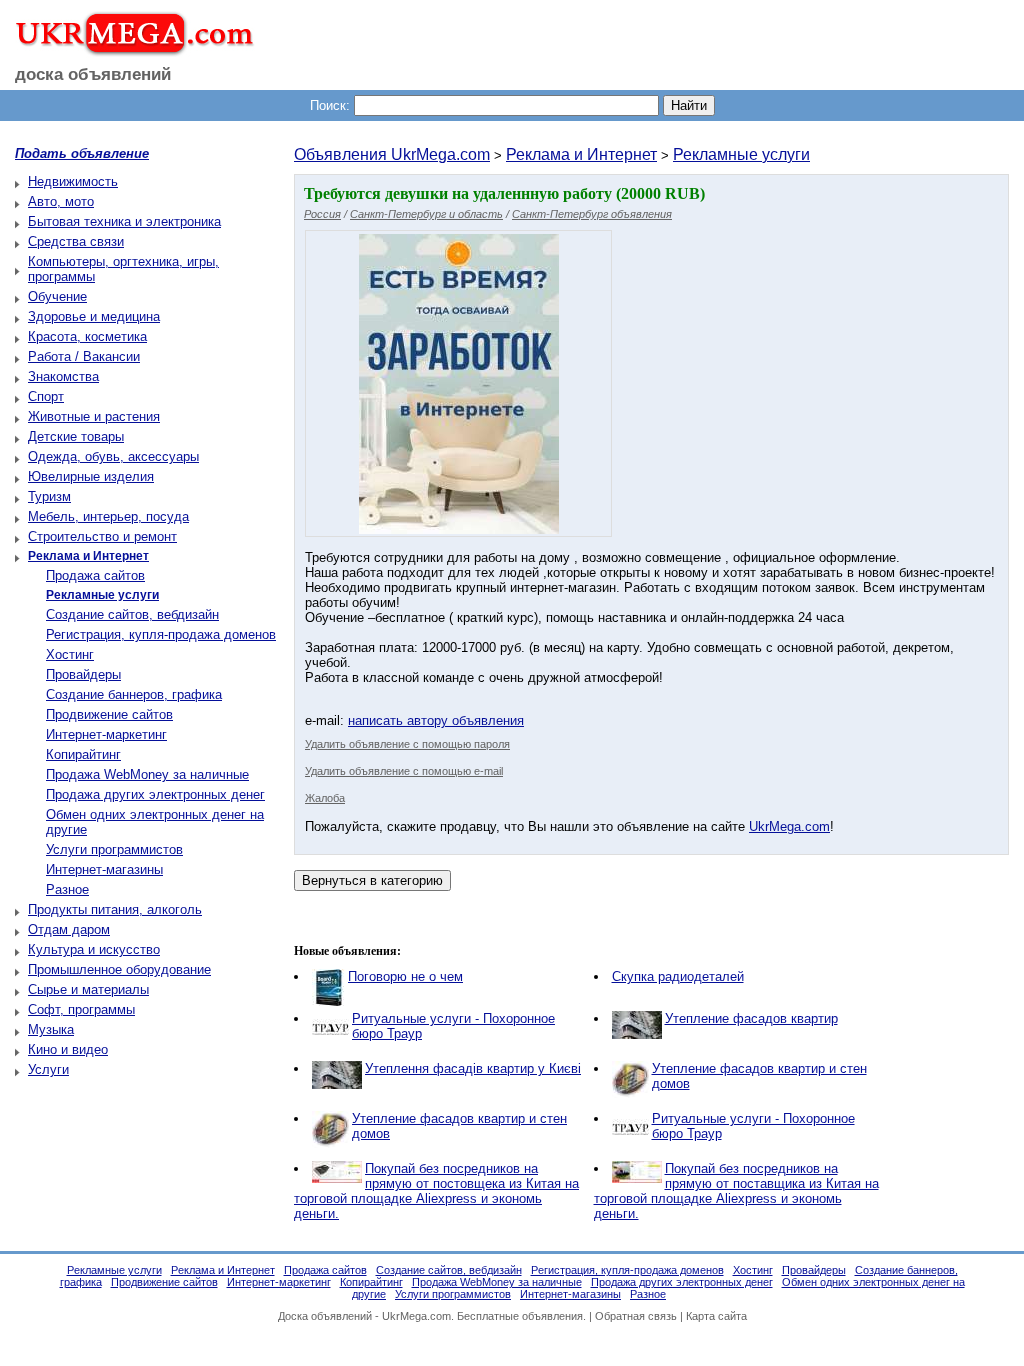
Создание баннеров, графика (134, 694)
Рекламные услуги (741, 154)
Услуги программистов (114, 849)
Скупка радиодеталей (678, 976)
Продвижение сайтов (109, 714)
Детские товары (76, 436)
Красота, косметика (87, 336)
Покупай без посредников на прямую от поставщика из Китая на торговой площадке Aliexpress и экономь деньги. (736, 1191)
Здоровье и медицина (94, 316)
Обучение (57, 296)
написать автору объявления (436, 720)
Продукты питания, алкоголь (115, 909)
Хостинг (70, 654)
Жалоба (325, 798)
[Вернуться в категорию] (372, 880)
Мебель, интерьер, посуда (108, 516)
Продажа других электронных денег (155, 794)
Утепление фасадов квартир (751, 1018)
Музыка (51, 1029)
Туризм (49, 496)
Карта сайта (716, 1316)
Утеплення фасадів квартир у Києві (473, 1068)
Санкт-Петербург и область (426, 214)
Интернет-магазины (104, 869)
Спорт (46, 396)
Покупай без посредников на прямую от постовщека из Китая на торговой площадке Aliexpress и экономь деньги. (436, 1191)
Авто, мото (61, 201)
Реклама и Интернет (581, 154)
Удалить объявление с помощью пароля (407, 744)
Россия (322, 214)
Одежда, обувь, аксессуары (113, 456)
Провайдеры (83, 674)
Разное (67, 889)
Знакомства (63, 376)
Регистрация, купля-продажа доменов (161, 634)
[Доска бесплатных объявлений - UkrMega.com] (127, 49)
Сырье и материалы (88, 989)
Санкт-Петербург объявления (592, 214)
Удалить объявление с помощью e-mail (404, 771)
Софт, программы (81, 1009)
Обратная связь (636, 1316)
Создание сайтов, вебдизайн (132, 614)
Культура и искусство (94, 949)
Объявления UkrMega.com (392, 154)
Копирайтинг (83, 754)
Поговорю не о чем (405, 976)
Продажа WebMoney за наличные (147, 774)
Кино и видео (68, 1049)
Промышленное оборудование (119, 969)
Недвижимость (73, 181)
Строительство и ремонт (102, 536)
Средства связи (76, 241)
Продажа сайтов (95, 575)
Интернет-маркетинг (106, 734)
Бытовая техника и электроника (124, 221)
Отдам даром (69, 929)
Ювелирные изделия (91, 476)
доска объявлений (93, 74)
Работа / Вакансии (84, 356)
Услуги (48, 1069)
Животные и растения (94, 416)
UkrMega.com (789, 826)
